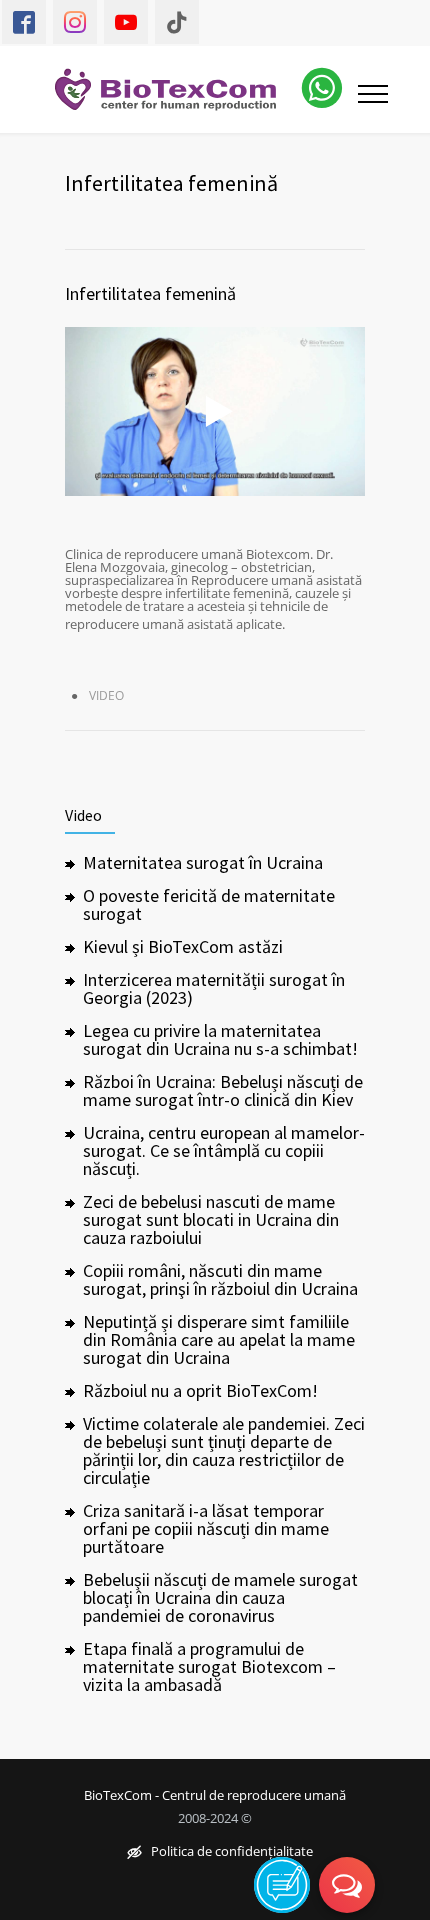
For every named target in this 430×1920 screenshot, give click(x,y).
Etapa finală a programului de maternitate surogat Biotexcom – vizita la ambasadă (209, 1666)
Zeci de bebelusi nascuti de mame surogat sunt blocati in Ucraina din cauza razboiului (211, 1219)
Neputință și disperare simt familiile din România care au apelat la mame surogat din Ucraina (219, 1339)
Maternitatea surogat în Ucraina (203, 862)
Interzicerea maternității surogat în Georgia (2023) (214, 988)
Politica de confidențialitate (232, 1852)
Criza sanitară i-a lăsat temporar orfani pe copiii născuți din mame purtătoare (206, 1528)
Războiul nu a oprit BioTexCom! (200, 1390)
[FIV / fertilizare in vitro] (178, 89)
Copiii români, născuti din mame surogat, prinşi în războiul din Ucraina (220, 1279)
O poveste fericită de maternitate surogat (209, 904)
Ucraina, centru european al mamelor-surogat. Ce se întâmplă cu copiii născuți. (224, 1150)
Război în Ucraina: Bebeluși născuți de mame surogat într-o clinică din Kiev (223, 1090)
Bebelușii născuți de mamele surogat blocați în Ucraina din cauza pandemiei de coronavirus (220, 1597)
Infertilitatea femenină (150, 293)
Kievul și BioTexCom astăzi (183, 946)
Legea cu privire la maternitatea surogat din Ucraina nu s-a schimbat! (220, 1039)
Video (106, 695)
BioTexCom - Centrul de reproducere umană (215, 1795)
